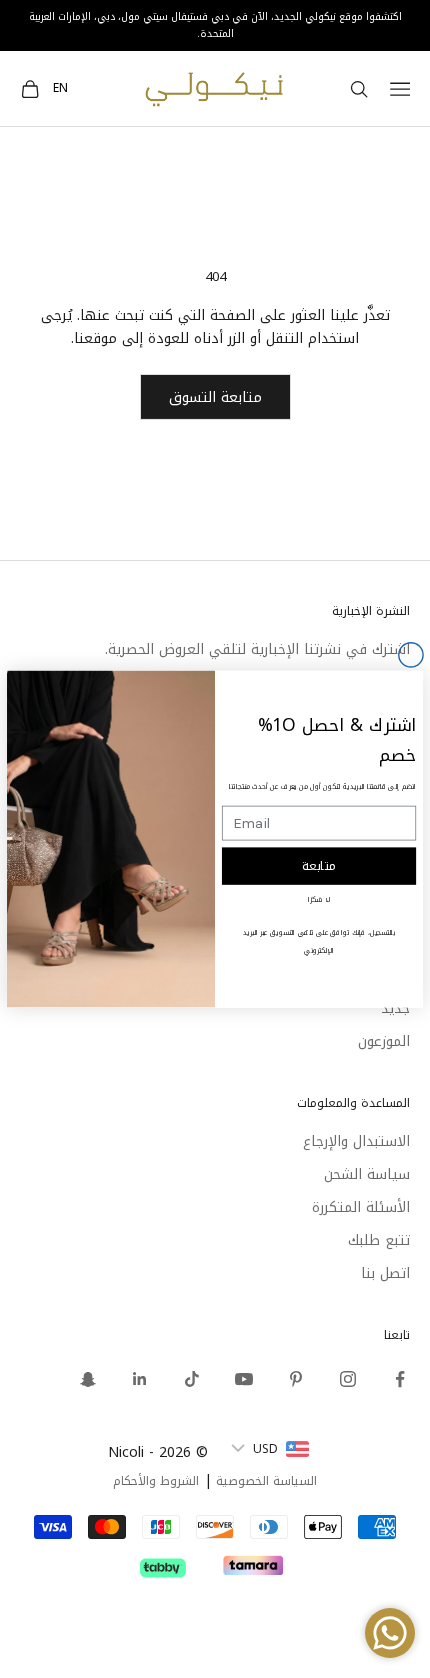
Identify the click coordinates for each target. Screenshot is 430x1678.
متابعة (319, 866)
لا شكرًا (319, 899)
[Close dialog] (411, 655)
